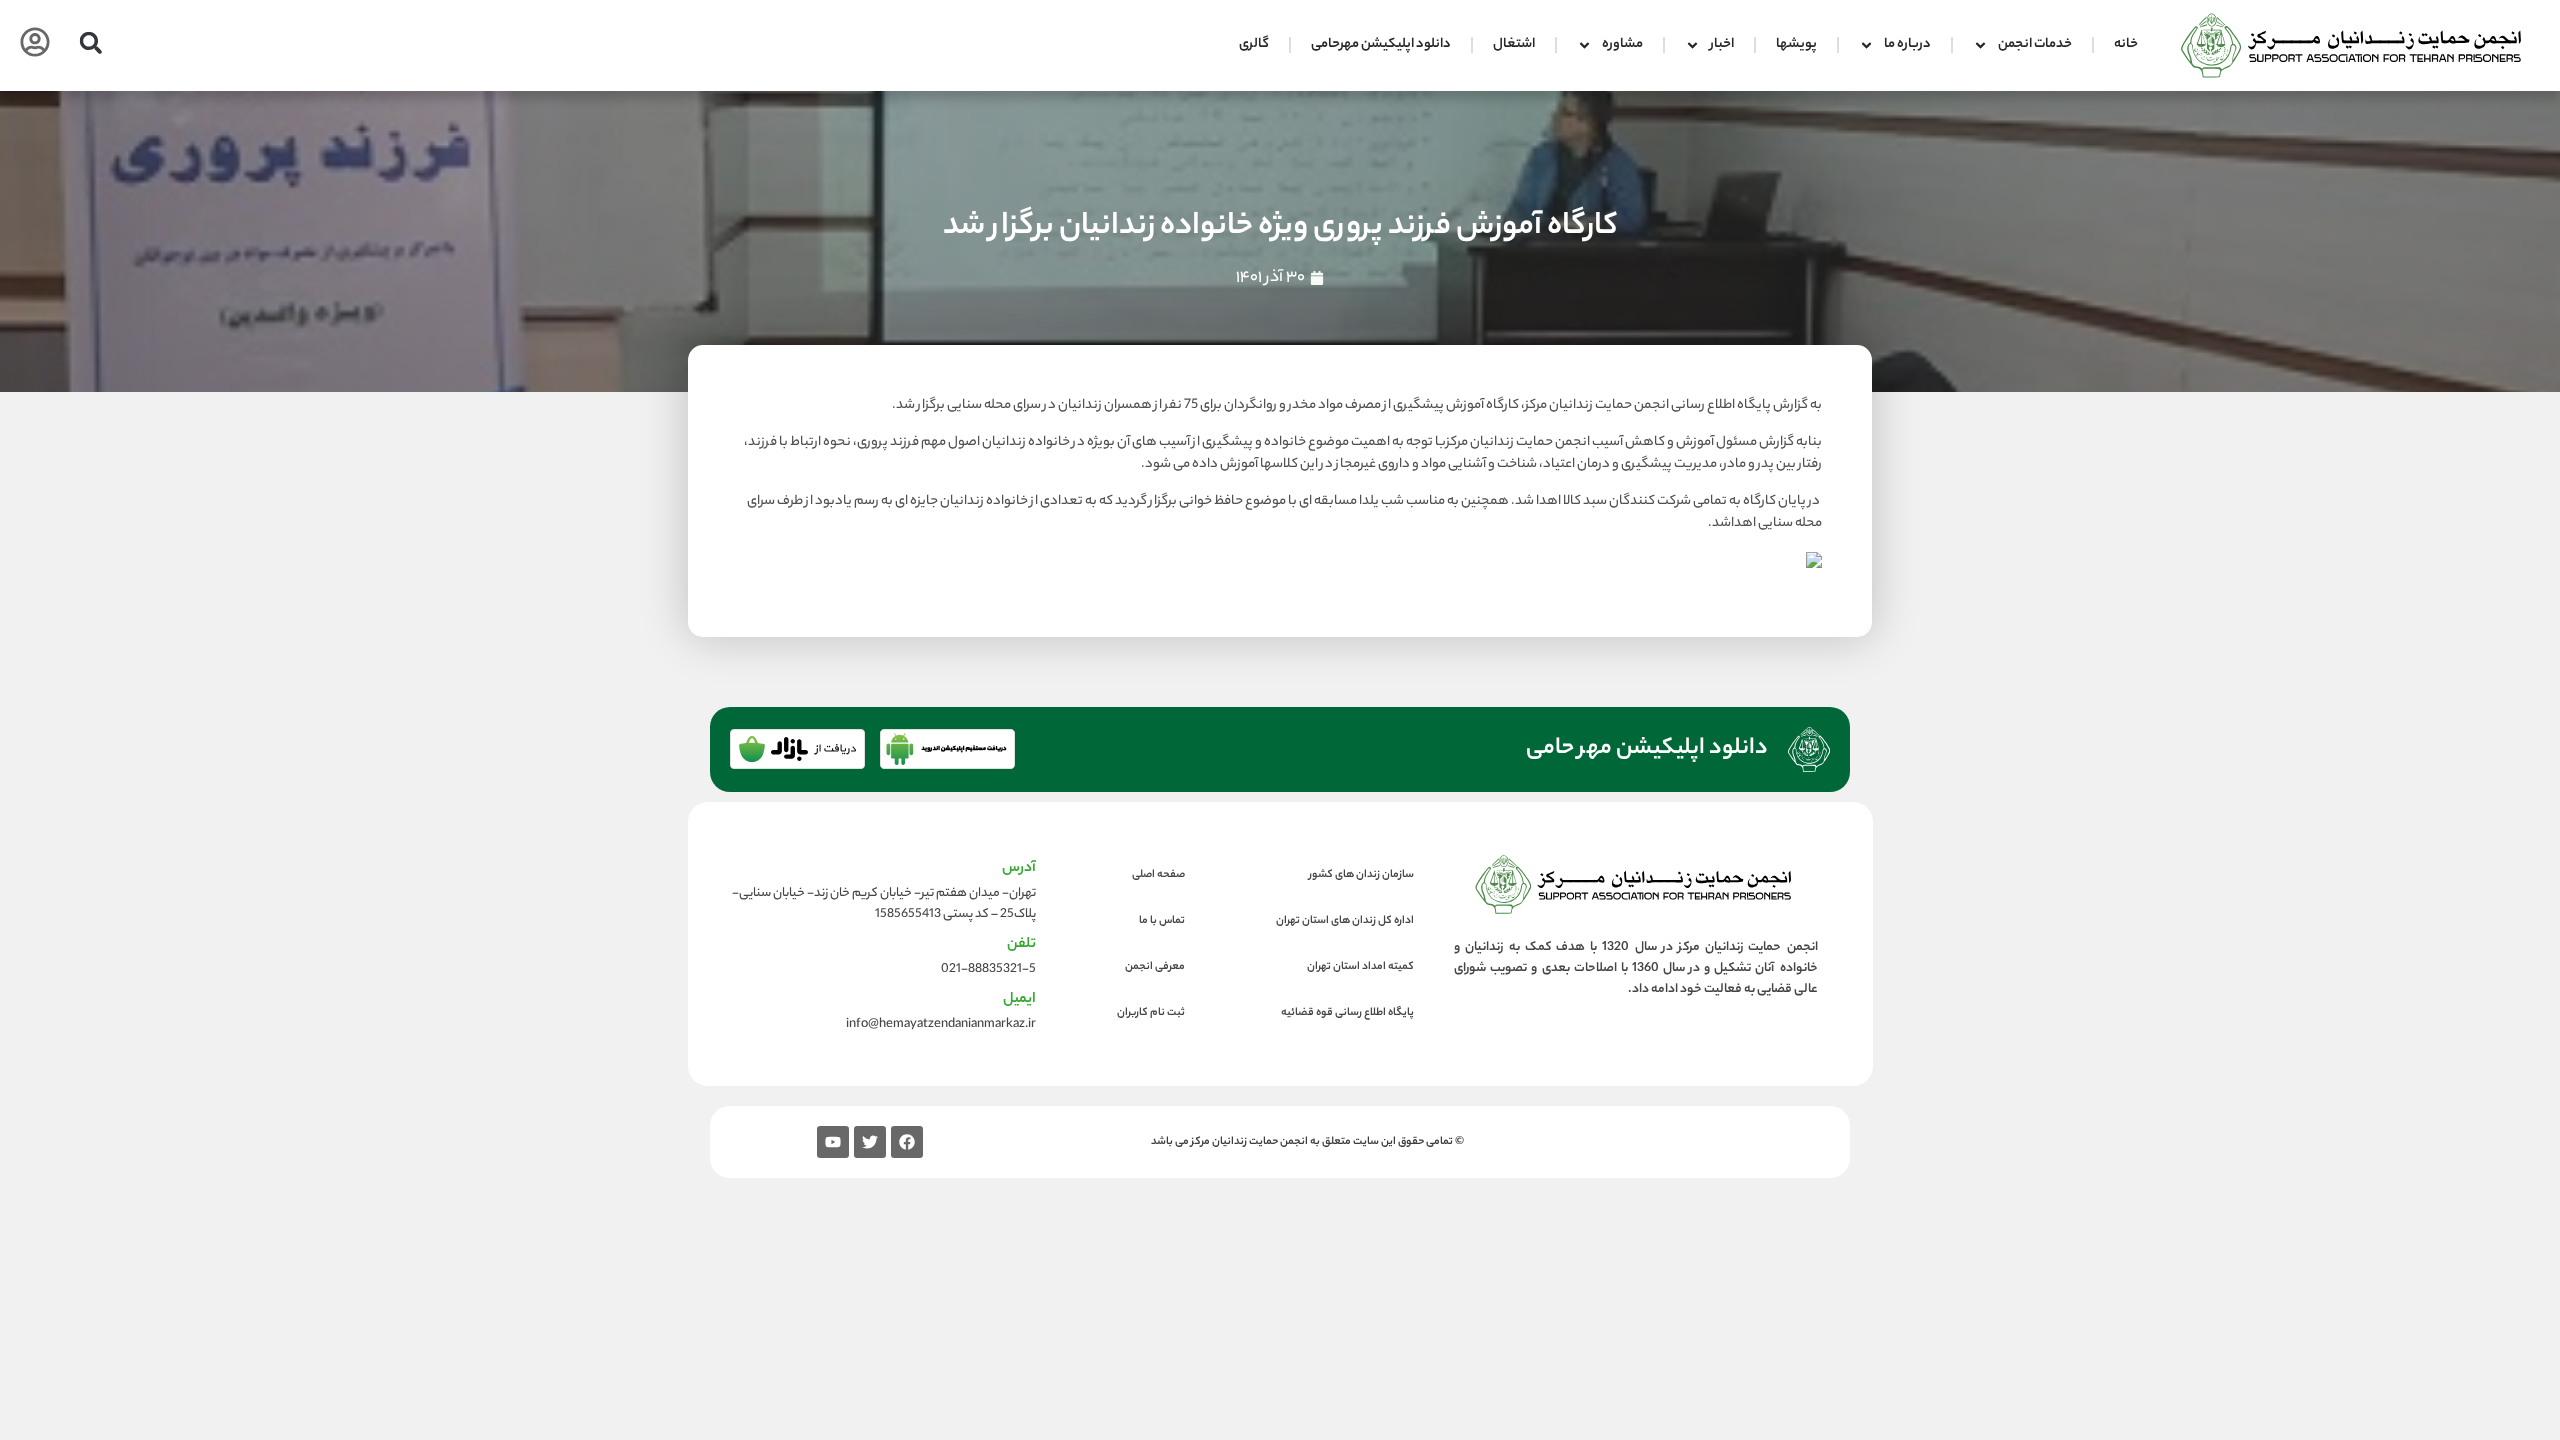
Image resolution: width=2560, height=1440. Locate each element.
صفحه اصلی (1158, 875)
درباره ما (1907, 44)
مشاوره (1622, 44)
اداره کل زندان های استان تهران (1345, 921)
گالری (1254, 44)
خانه (2126, 44)
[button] (90, 42)
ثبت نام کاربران (1151, 1013)
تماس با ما (1162, 921)
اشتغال (1514, 44)
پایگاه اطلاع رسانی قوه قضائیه (1347, 1013)
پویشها (1796, 44)
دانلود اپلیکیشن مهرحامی (1381, 44)
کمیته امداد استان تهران (1360, 967)
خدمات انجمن (2035, 44)
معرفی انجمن (1155, 967)
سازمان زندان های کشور (1361, 875)
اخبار (1722, 44)
